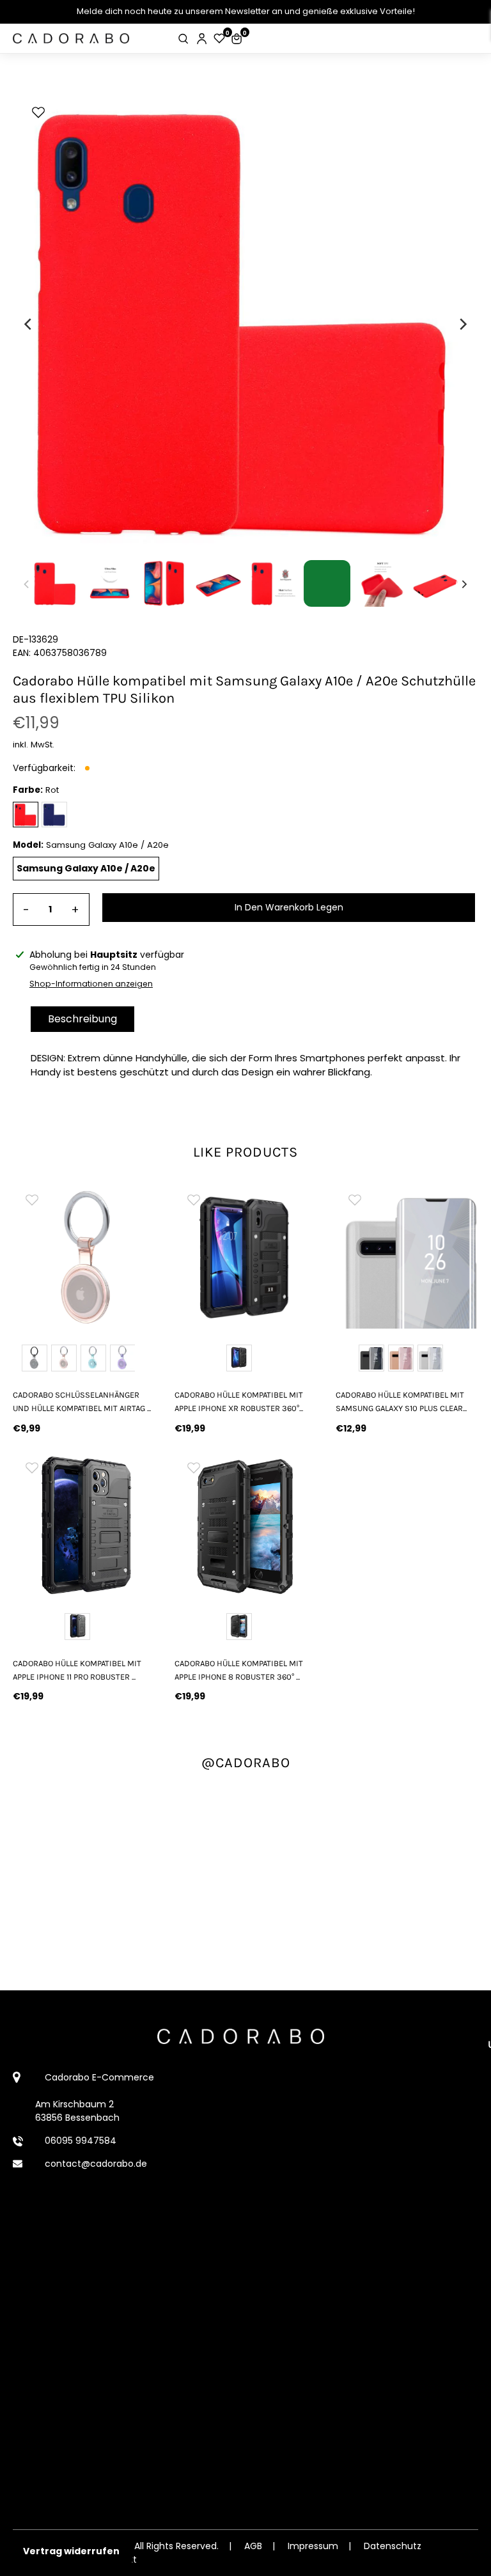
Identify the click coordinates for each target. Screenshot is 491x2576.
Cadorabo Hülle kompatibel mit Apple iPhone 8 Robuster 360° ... (239, 1670)
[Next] (462, 324)
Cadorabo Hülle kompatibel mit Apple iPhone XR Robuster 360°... (239, 1401)
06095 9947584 (81, 2141)
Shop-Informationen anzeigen (91, 984)
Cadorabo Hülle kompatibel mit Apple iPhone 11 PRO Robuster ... (77, 1670)
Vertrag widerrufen (71, 2551)
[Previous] (29, 324)
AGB (253, 2546)
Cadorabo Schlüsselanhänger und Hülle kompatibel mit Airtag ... (82, 1401)
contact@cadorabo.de (96, 2164)
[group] (84, 1257)
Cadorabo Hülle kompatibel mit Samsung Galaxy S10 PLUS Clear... (401, 1401)
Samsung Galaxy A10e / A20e (86, 868)
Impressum (313, 2546)
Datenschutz (393, 2546)
